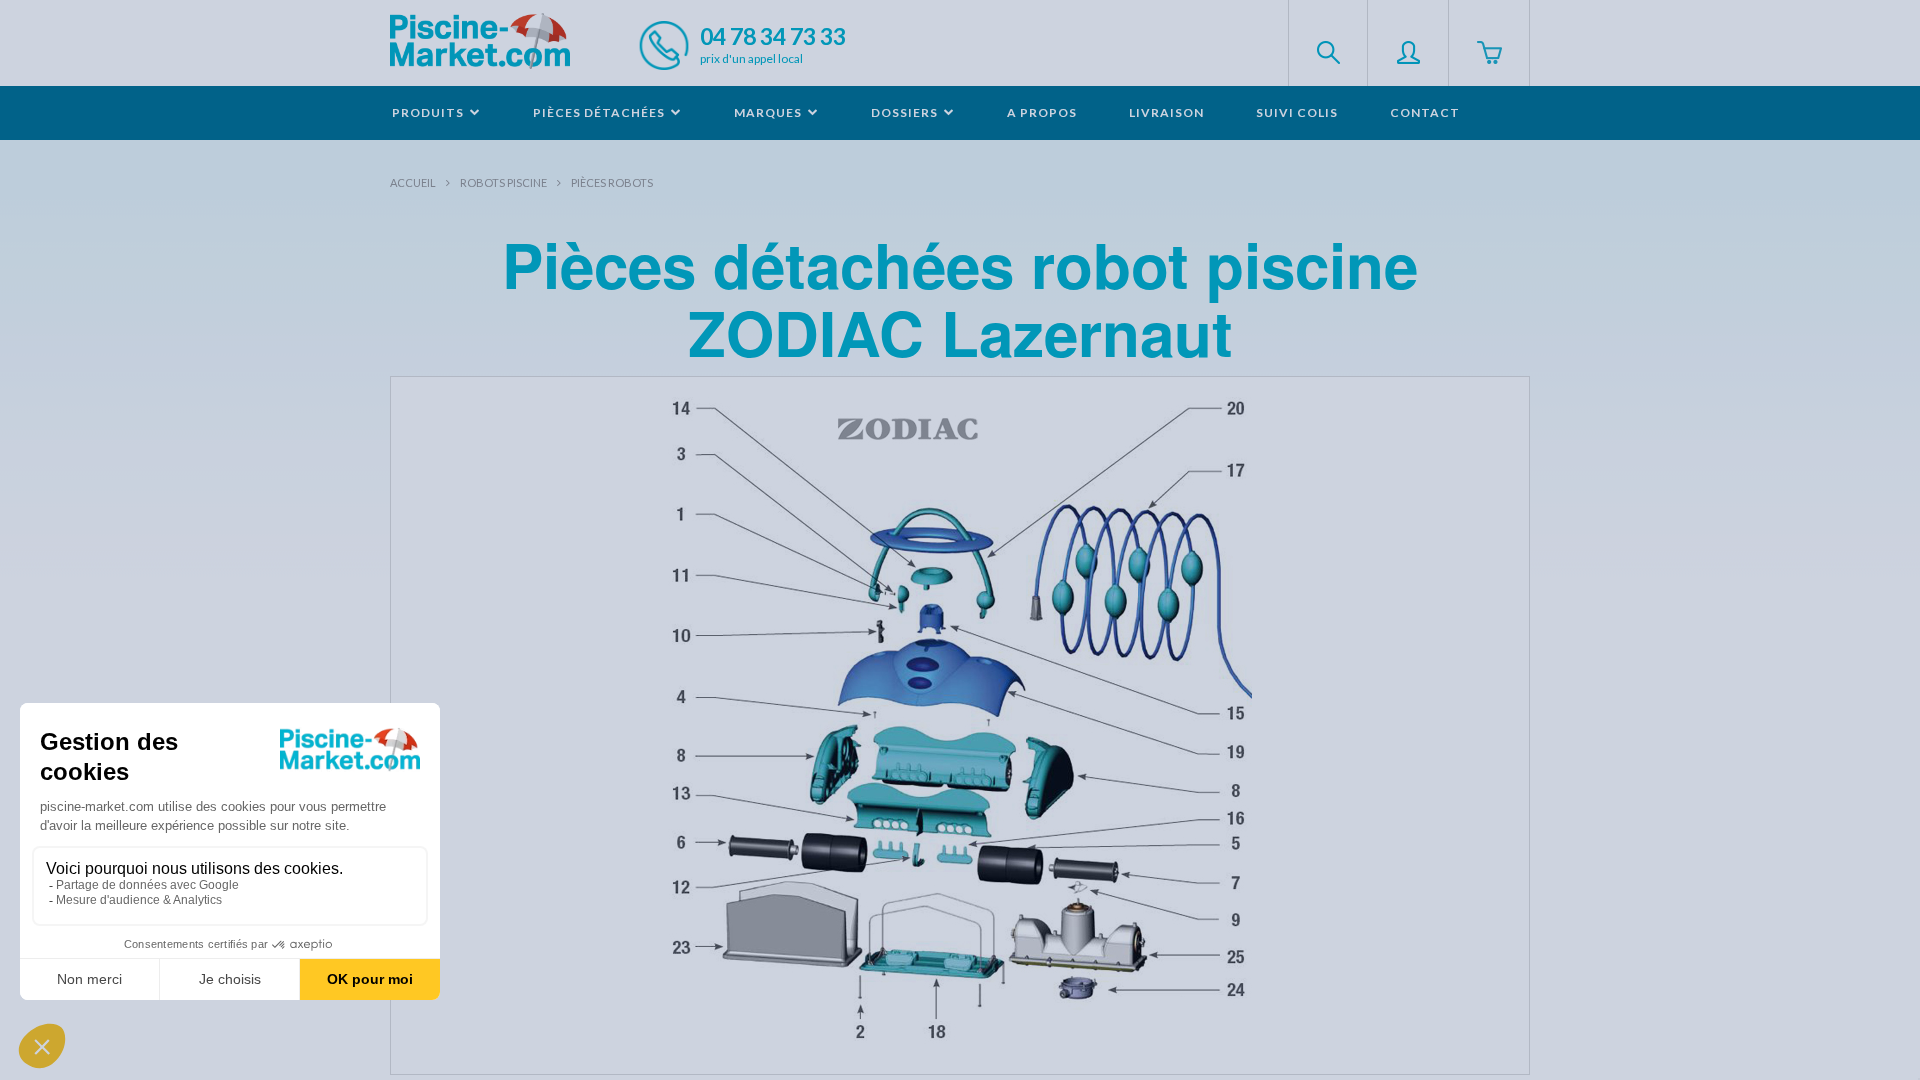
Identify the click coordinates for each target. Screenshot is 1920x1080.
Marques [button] (769, 112)
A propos (1042, 112)
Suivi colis (1297, 112)
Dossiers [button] (906, 112)
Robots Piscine (503, 182)
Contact (1425, 112)
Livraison (1166, 112)
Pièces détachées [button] (600, 112)
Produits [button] (429, 112)
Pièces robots (612, 182)
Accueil (413, 182)
